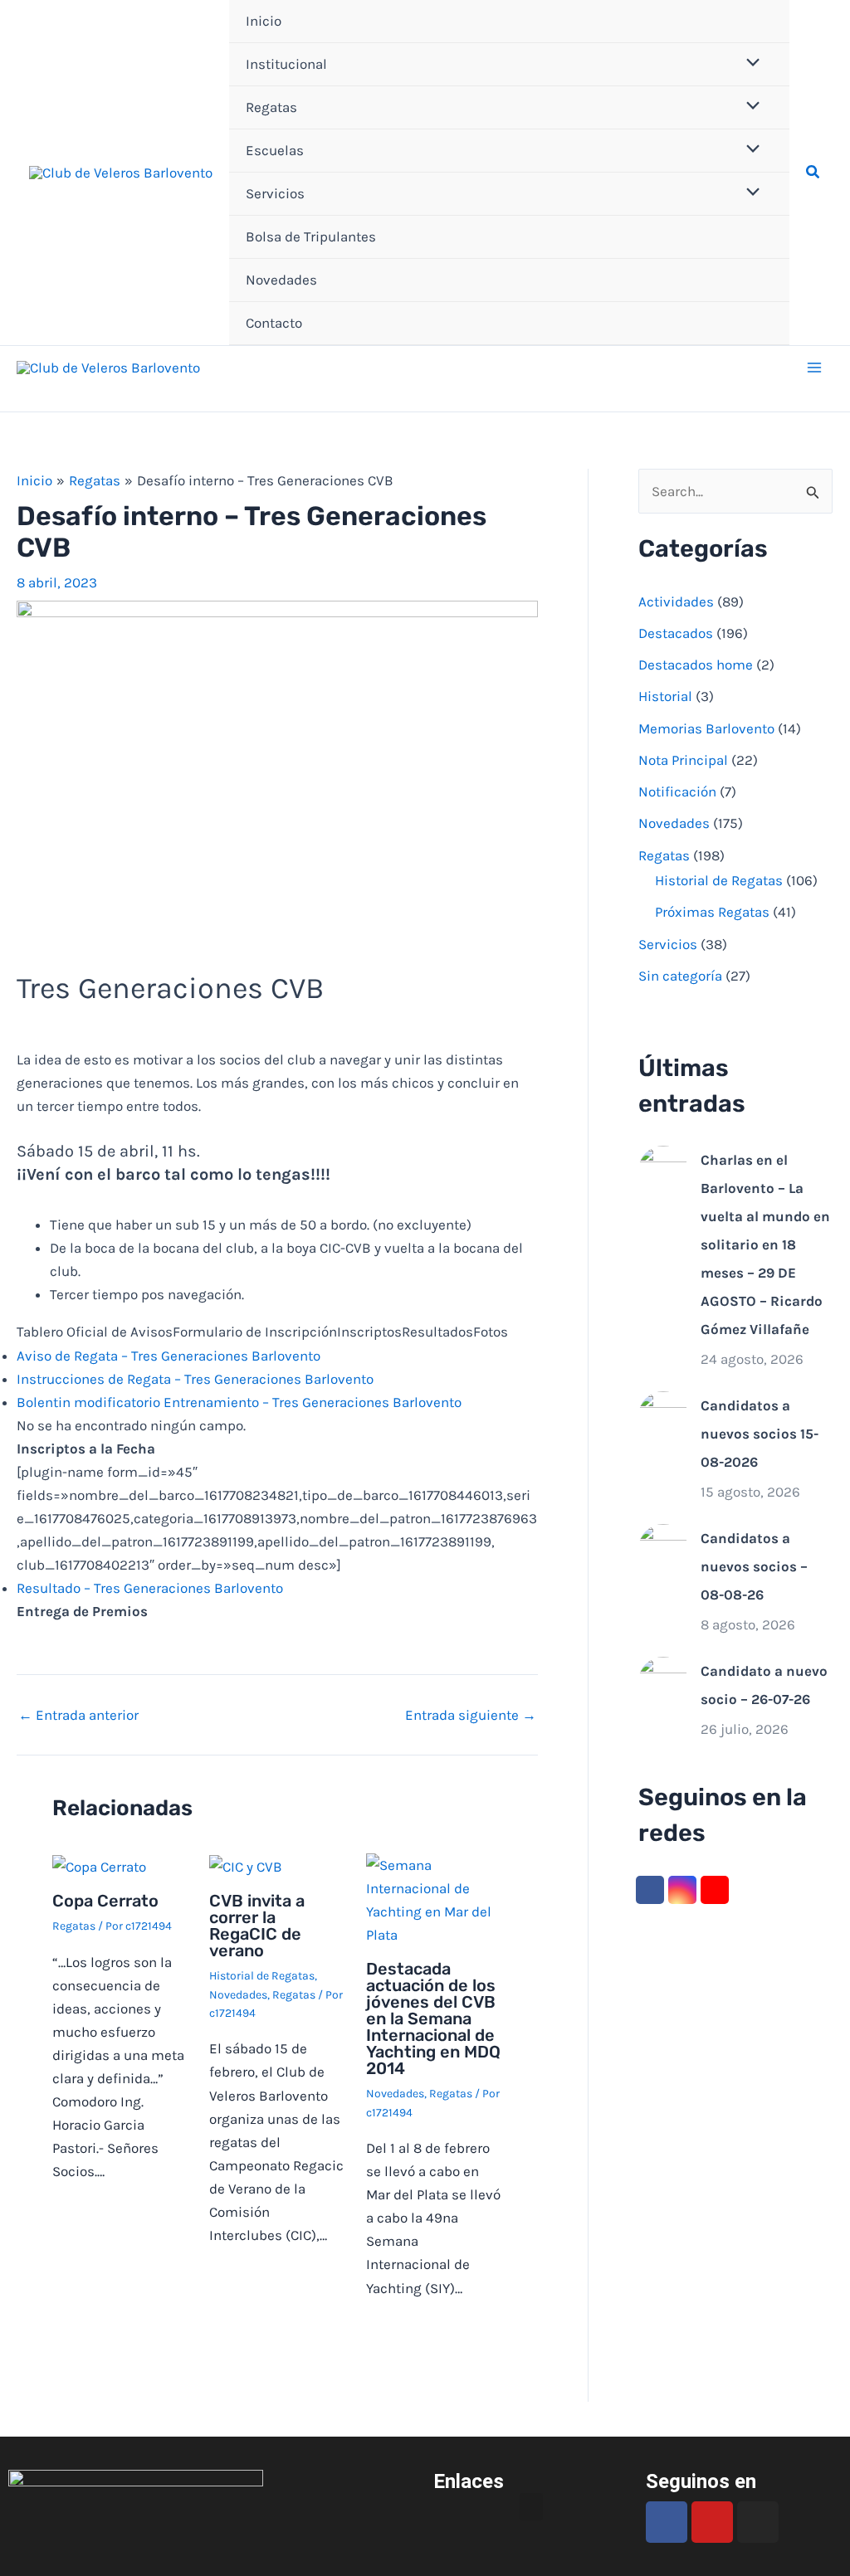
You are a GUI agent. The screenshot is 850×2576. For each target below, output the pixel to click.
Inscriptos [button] (369, 1332)
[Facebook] (650, 1890)
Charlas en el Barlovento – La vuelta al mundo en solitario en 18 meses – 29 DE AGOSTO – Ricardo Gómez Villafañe (765, 1244)
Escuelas (275, 150)
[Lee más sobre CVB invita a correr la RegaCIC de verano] (246, 1865)
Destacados (676, 633)
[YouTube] (715, 1890)
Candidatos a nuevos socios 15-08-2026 (760, 1434)
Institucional (286, 64)
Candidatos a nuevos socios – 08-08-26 (754, 1566)
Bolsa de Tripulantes (311, 236)
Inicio (264, 21)
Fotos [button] (491, 1332)
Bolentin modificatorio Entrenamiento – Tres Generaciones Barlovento (239, 1402)
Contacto (274, 323)
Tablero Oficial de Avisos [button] (95, 1332)
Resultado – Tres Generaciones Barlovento (150, 1588)
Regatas (271, 107)
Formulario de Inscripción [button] (255, 1332)
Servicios (275, 193)
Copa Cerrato (105, 1901)
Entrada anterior (78, 1715)
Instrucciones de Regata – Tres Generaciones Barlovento (195, 1379)
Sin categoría (680, 976)
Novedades (281, 280)
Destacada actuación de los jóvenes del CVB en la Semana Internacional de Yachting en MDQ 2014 (433, 2018)
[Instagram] (682, 1890)
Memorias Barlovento (706, 728)
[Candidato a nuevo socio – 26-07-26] (663, 1680)
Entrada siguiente (471, 1715)
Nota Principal (683, 760)
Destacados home (696, 665)
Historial (665, 696)
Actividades (676, 601)
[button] (813, 173)
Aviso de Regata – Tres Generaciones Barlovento (169, 1356)
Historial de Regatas (262, 1976)
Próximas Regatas (712, 912)
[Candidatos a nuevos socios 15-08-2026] (663, 1415)
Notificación (677, 791)
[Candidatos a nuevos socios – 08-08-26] (663, 1547)
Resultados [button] (437, 1332)
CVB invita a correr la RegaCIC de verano (257, 1926)
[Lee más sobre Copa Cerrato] (99, 1865)
